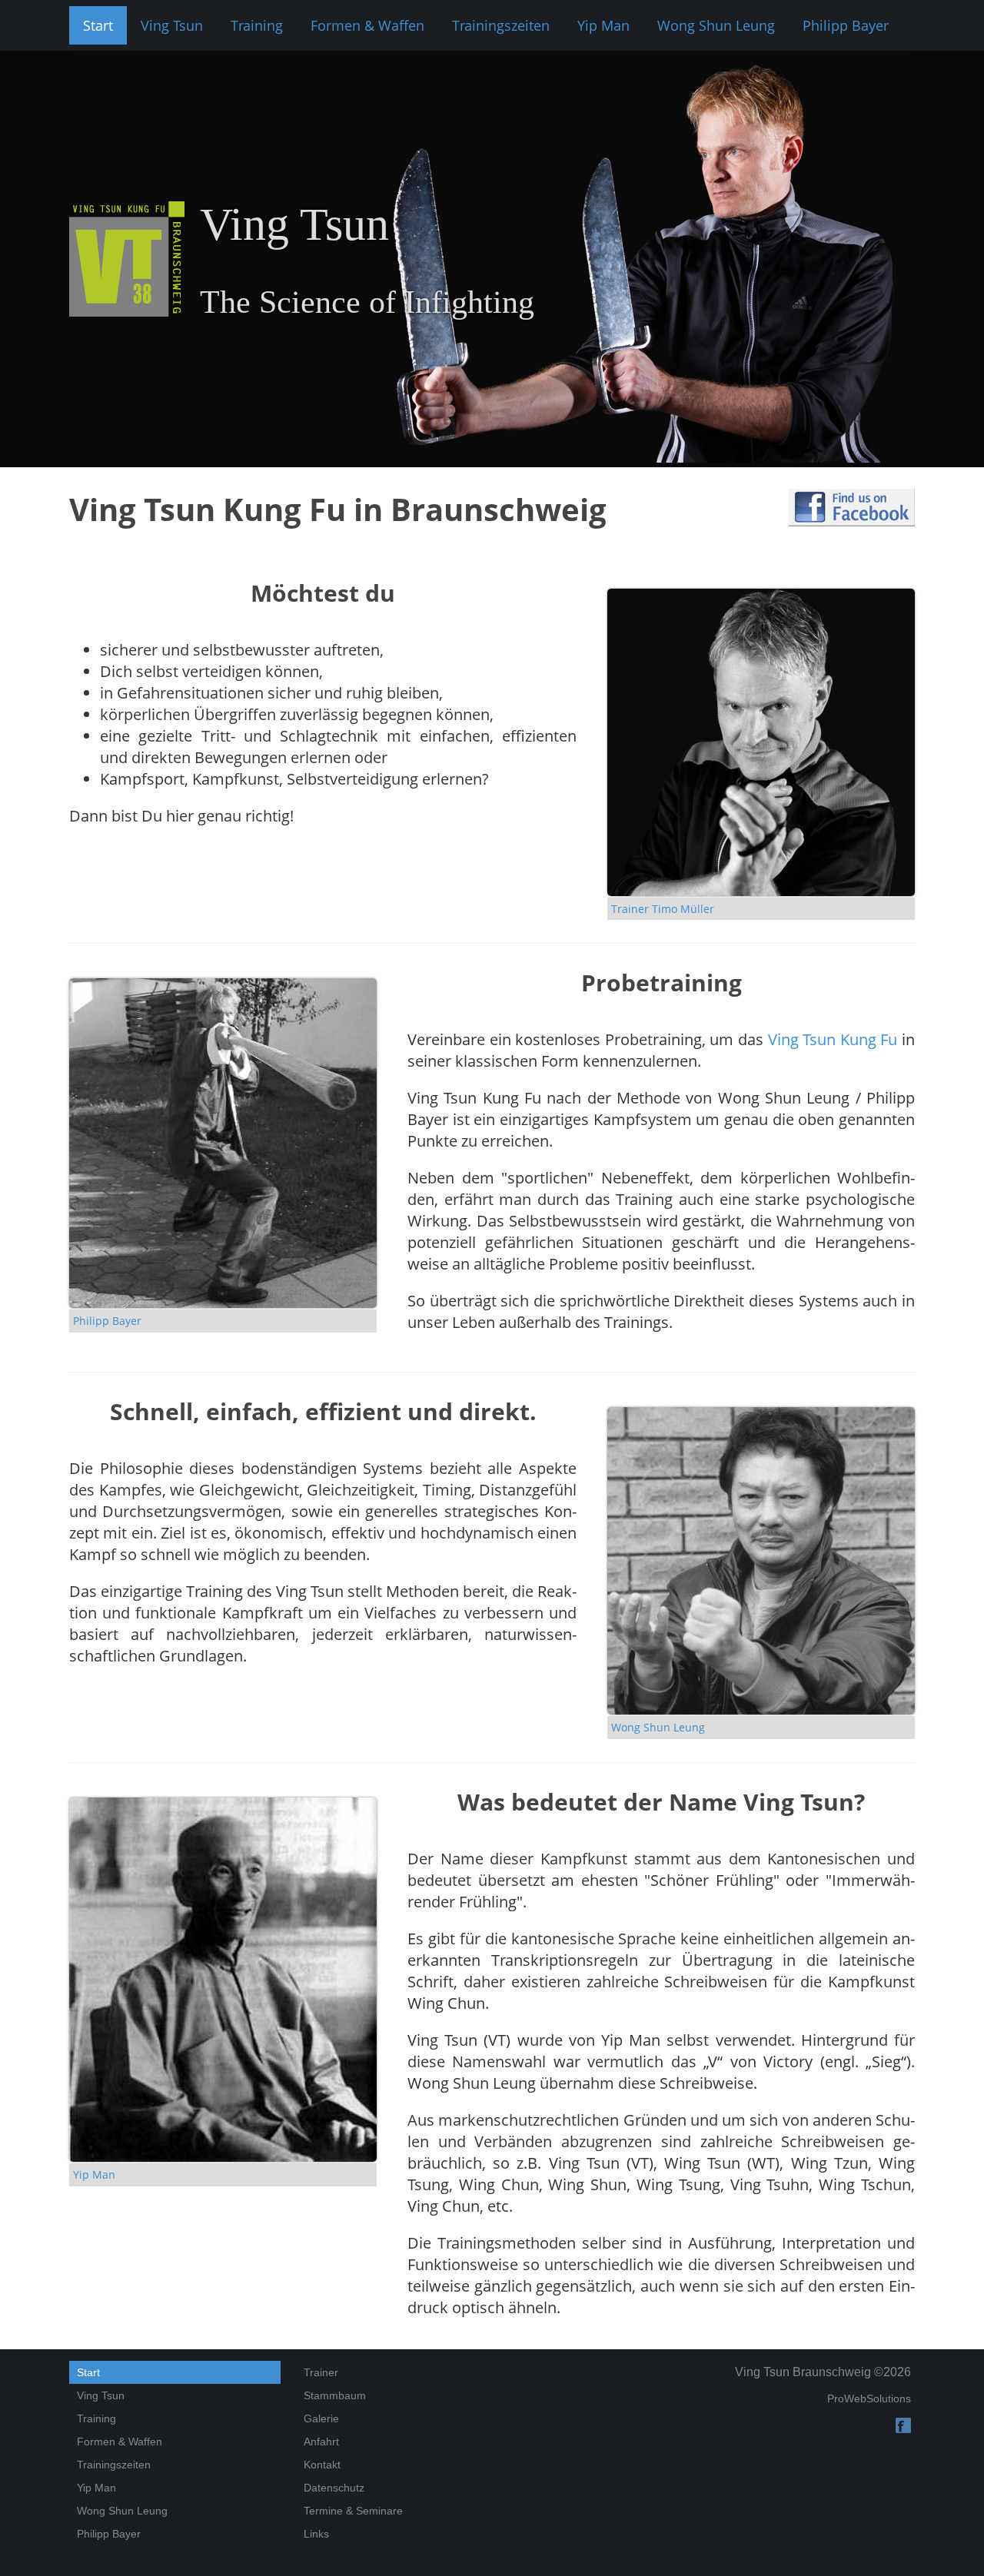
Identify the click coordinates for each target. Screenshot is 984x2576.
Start (98, 25)
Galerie (321, 2418)
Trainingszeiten (501, 25)
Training (257, 25)
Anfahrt (321, 2442)
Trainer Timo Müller (663, 909)
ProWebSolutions (869, 2398)
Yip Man (603, 25)
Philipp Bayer (846, 25)
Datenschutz (334, 2488)
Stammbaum (335, 2395)
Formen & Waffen (367, 25)
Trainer (321, 2372)
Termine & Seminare (353, 2511)
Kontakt (322, 2465)
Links (316, 2534)
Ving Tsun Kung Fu (833, 1039)
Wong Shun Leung (716, 25)
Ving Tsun (172, 25)
